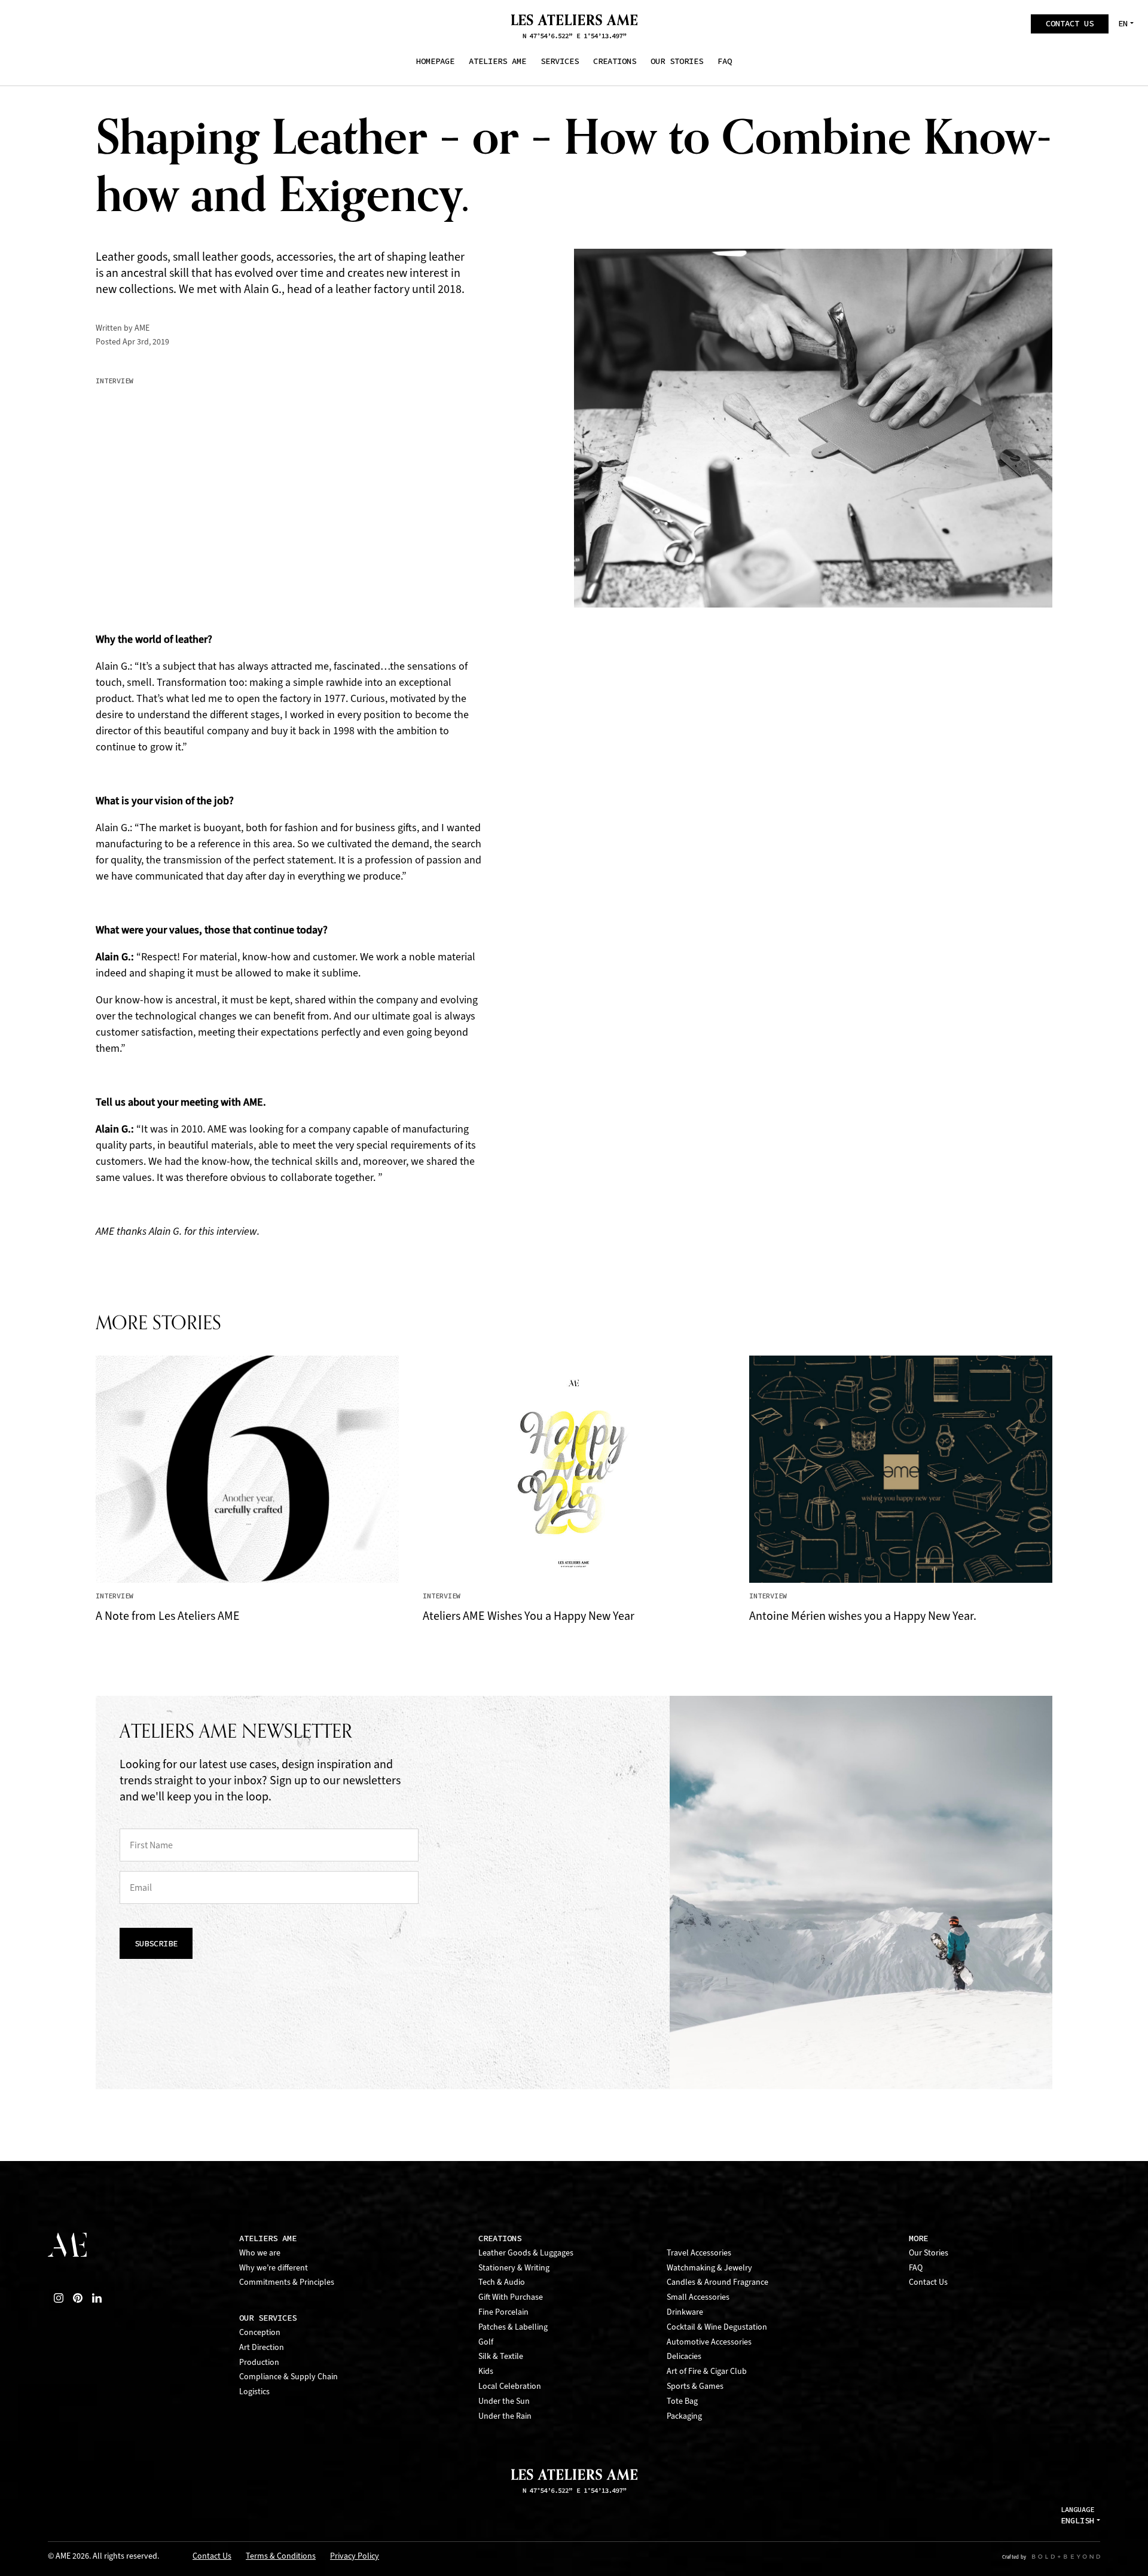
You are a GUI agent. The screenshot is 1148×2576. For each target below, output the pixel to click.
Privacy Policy (355, 2557)
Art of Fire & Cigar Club (707, 2371)
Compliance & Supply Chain (288, 2377)
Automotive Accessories (709, 2342)
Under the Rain (505, 2416)
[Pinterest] (78, 2298)
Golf (486, 2342)
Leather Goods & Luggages (526, 2253)
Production (259, 2362)
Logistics (254, 2392)
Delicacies (684, 2356)
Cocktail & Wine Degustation (717, 2327)
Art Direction (262, 2347)
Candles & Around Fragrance (717, 2282)
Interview (115, 381)
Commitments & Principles (287, 2282)
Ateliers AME (268, 2238)
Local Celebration (510, 2386)
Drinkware (685, 2312)
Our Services (268, 2318)
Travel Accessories (699, 2253)
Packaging (684, 2416)
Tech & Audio (502, 2282)
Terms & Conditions (281, 2557)
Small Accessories (698, 2297)
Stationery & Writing (514, 2268)
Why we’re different (274, 2268)
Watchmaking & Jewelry (709, 2268)
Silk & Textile (501, 2356)
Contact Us (928, 2282)
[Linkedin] (97, 2298)
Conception (260, 2332)
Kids (486, 2371)
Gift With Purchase (511, 2297)
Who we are (260, 2253)
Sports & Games (695, 2386)
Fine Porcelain (503, 2312)
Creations (500, 2238)
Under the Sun (504, 2401)
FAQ (916, 2268)
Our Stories (929, 2253)
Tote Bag (682, 2401)
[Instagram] (59, 2298)
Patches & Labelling (513, 2327)
